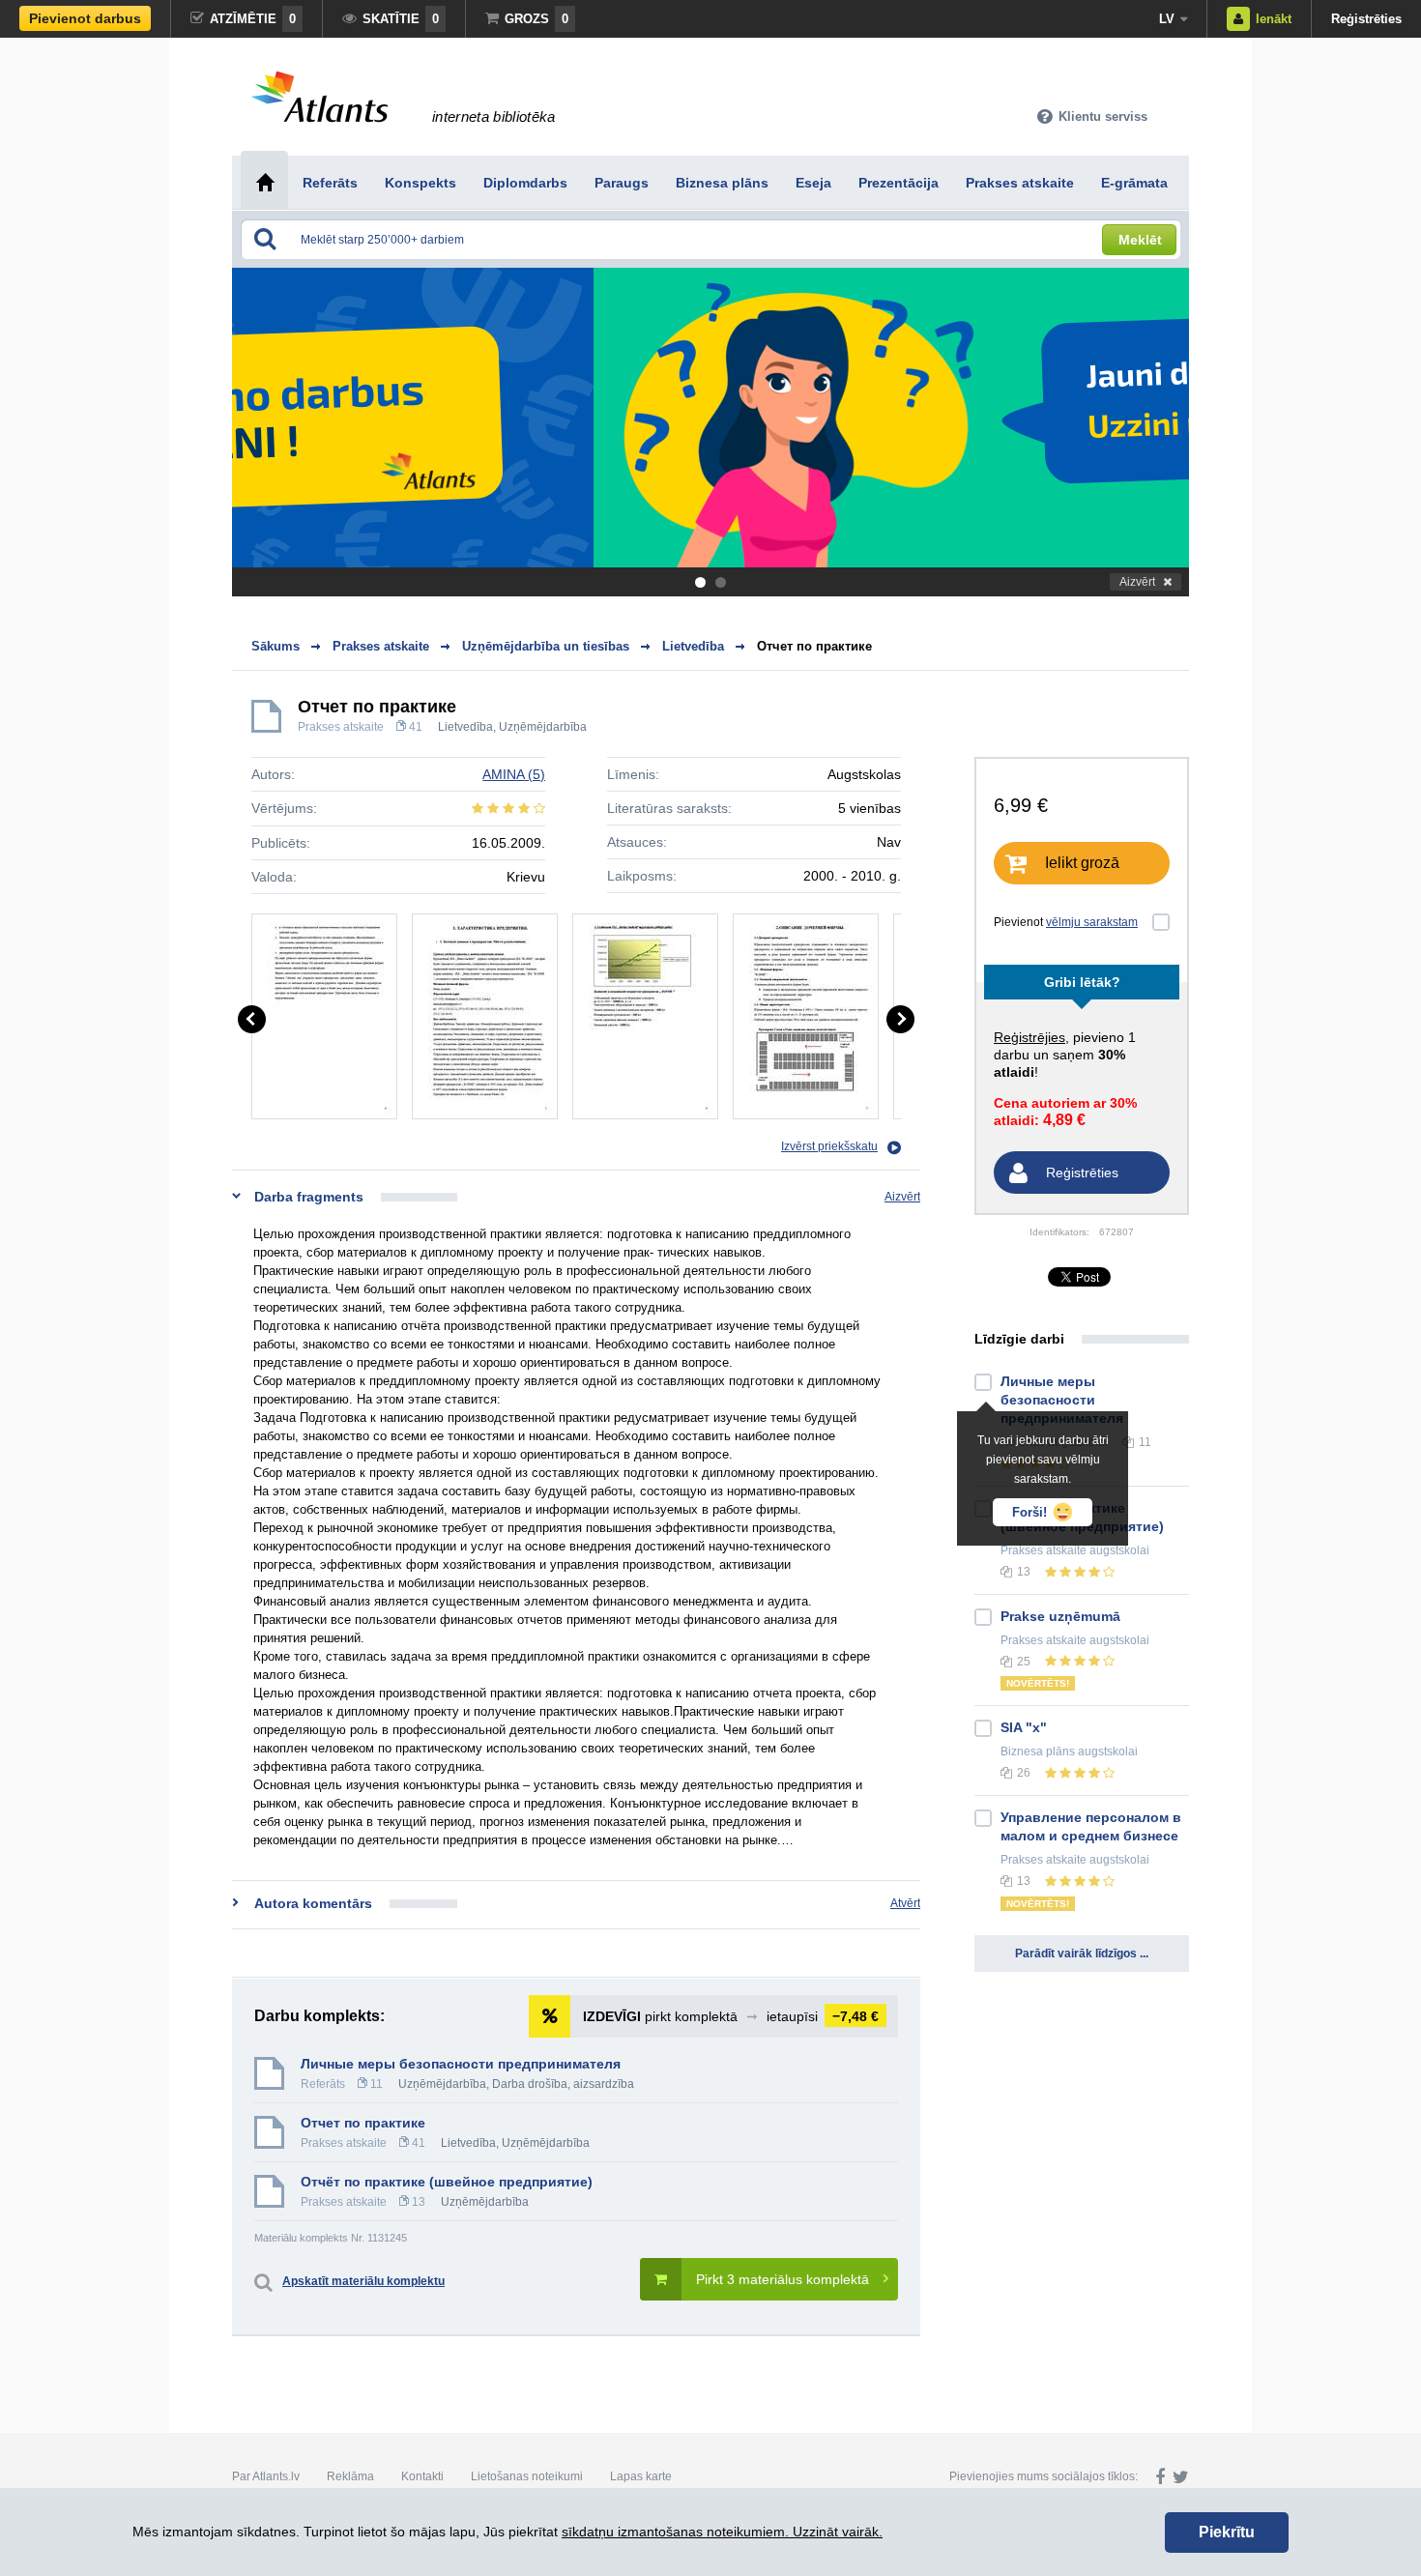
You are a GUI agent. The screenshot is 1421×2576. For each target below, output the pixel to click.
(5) (514, 774)
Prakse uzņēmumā (1060, 1616)
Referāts (323, 2084)
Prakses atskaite (341, 727)
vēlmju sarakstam (1092, 922)
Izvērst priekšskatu (829, 1146)
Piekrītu (1227, 2532)
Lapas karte (641, 2476)
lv (1167, 19)
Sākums (275, 646)
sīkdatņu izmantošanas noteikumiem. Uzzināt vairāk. (722, 2532)
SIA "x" (1024, 1727)
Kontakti (422, 2476)
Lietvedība (465, 727)
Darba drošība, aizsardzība (563, 2084)
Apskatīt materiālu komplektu (363, 2281)
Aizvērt (1137, 582)
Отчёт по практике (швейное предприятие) (447, 2182)
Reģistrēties (1366, 19)
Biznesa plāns (1038, 1751)
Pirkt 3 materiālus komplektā (783, 2279)
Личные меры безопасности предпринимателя (461, 2064)
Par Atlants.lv (266, 2476)
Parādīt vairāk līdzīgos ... (1082, 1954)
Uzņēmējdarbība (543, 727)
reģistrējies (1029, 1037)
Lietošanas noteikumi (527, 2476)
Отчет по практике (814, 646)
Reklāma (350, 2476)
